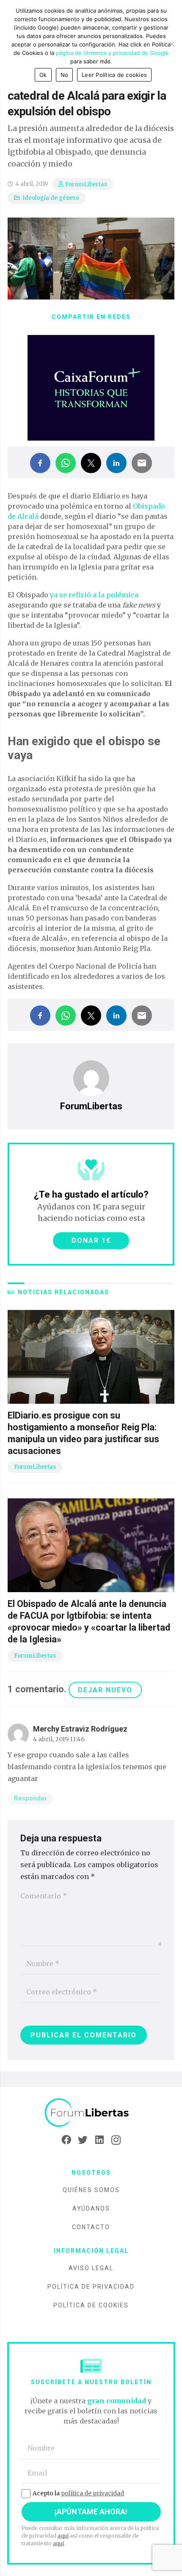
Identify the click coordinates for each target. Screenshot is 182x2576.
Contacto (91, 2227)
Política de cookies (91, 2305)
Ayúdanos (91, 2208)
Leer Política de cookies (114, 75)
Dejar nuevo (105, 1690)
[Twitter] (83, 2140)
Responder (30, 1799)
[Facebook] (66, 2140)
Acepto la (78, 2493)
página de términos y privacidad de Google (112, 53)
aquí (63, 2536)
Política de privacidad (91, 2287)
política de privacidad (92, 2493)
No (65, 75)
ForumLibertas (86, 184)
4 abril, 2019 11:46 (59, 1739)
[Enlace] (91, 2113)
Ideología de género (51, 198)
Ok (43, 75)
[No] (171, 44)
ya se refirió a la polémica (94, 595)
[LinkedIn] (99, 2140)
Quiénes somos (91, 2190)
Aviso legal (91, 2268)
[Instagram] (116, 2140)
